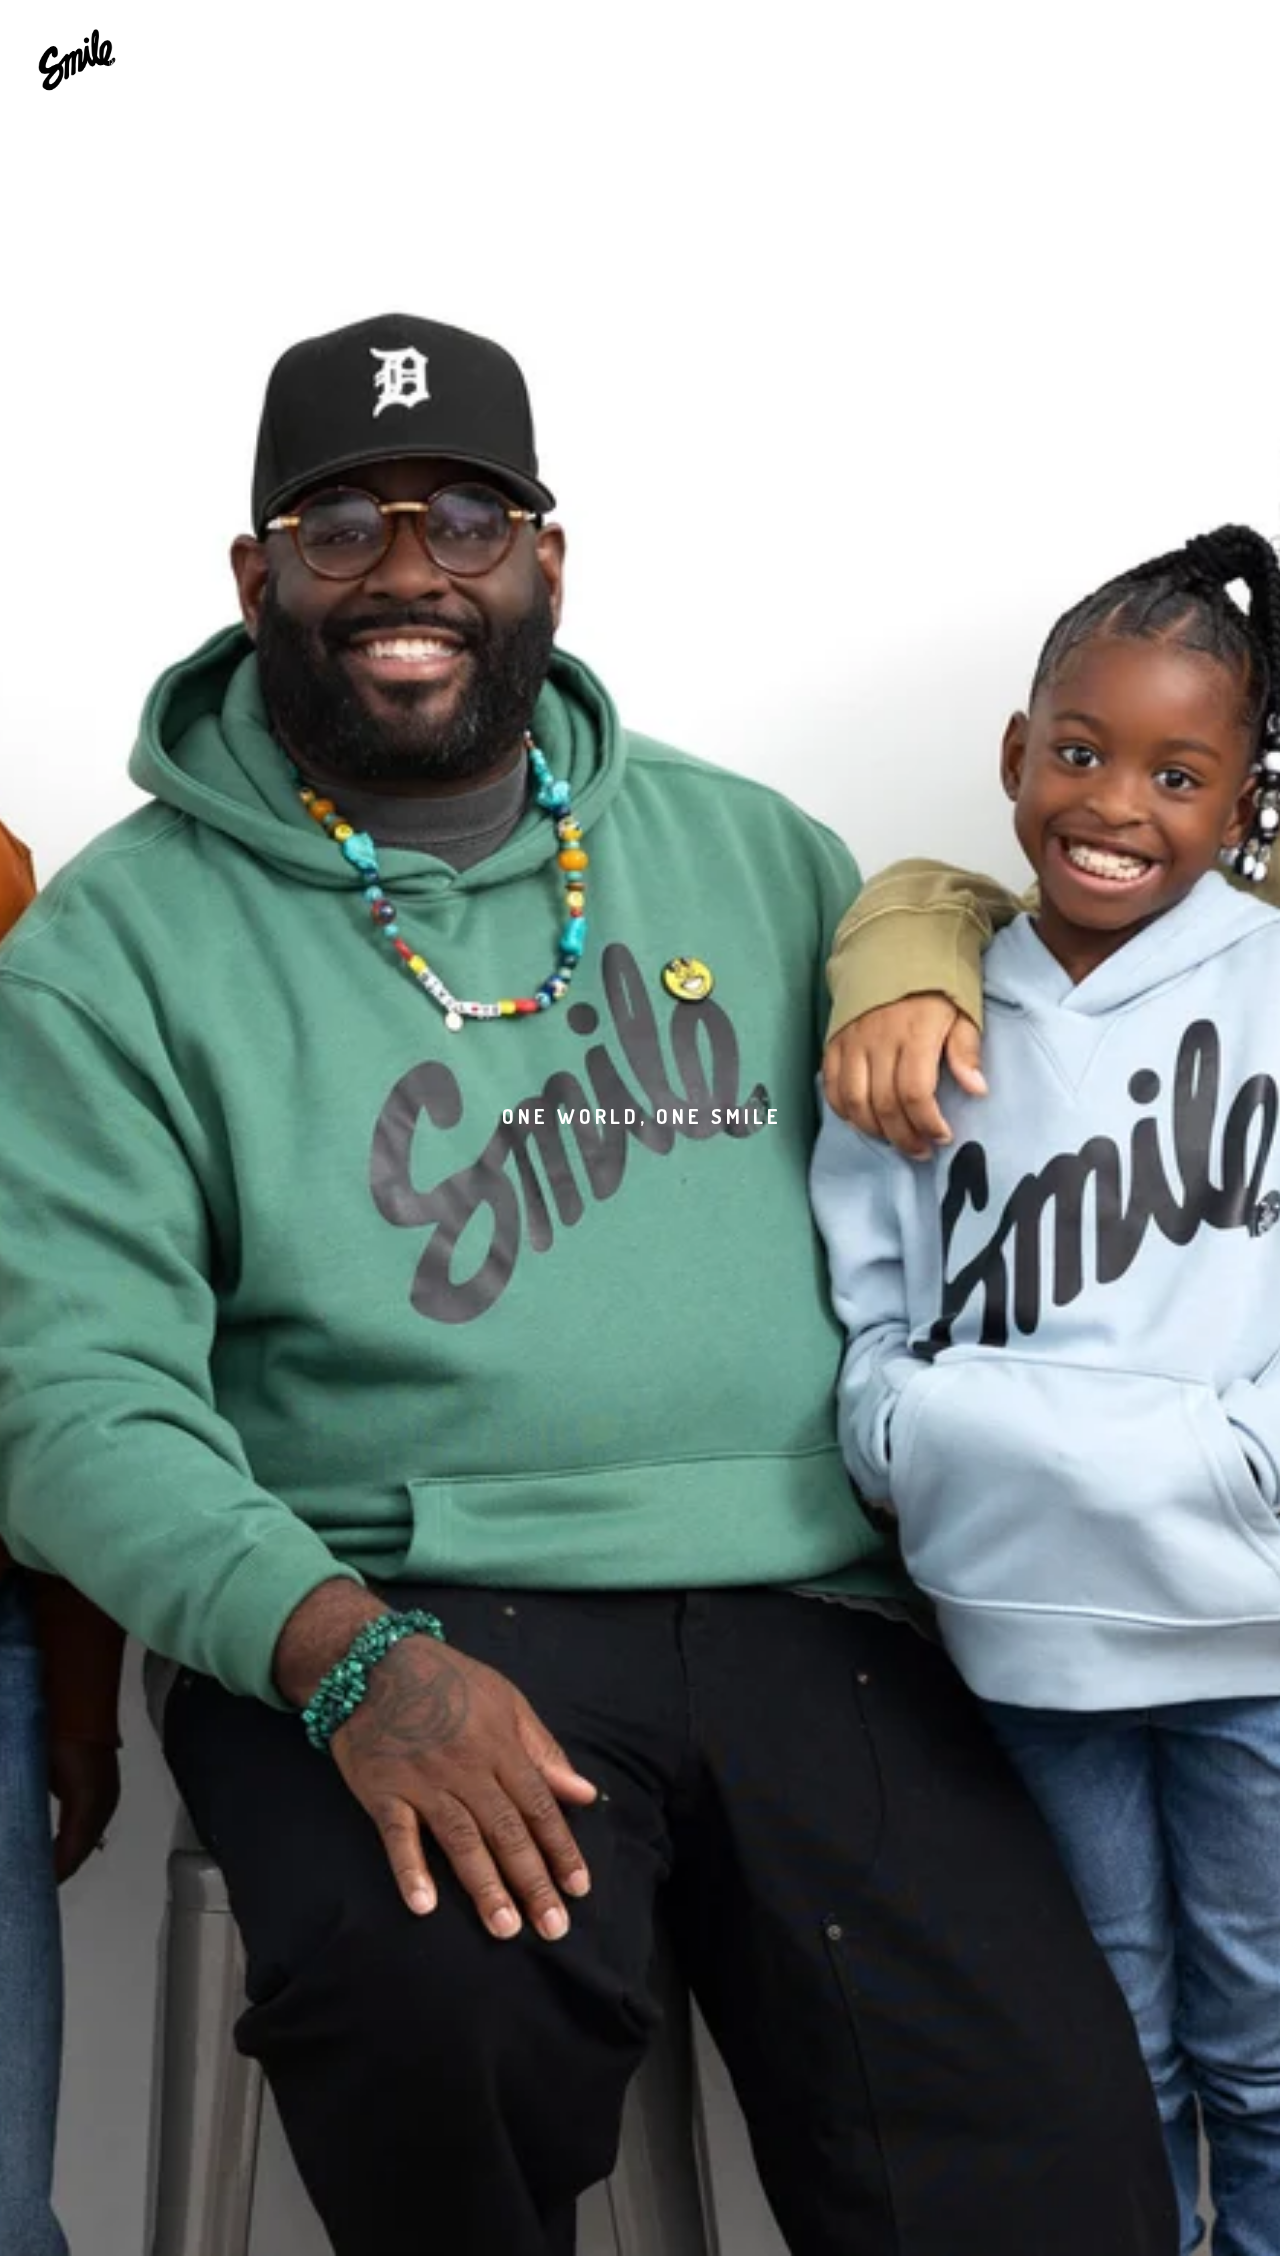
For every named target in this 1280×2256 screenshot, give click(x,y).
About (659, 57)
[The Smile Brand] (77, 57)
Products (559, 57)
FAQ (740, 57)
